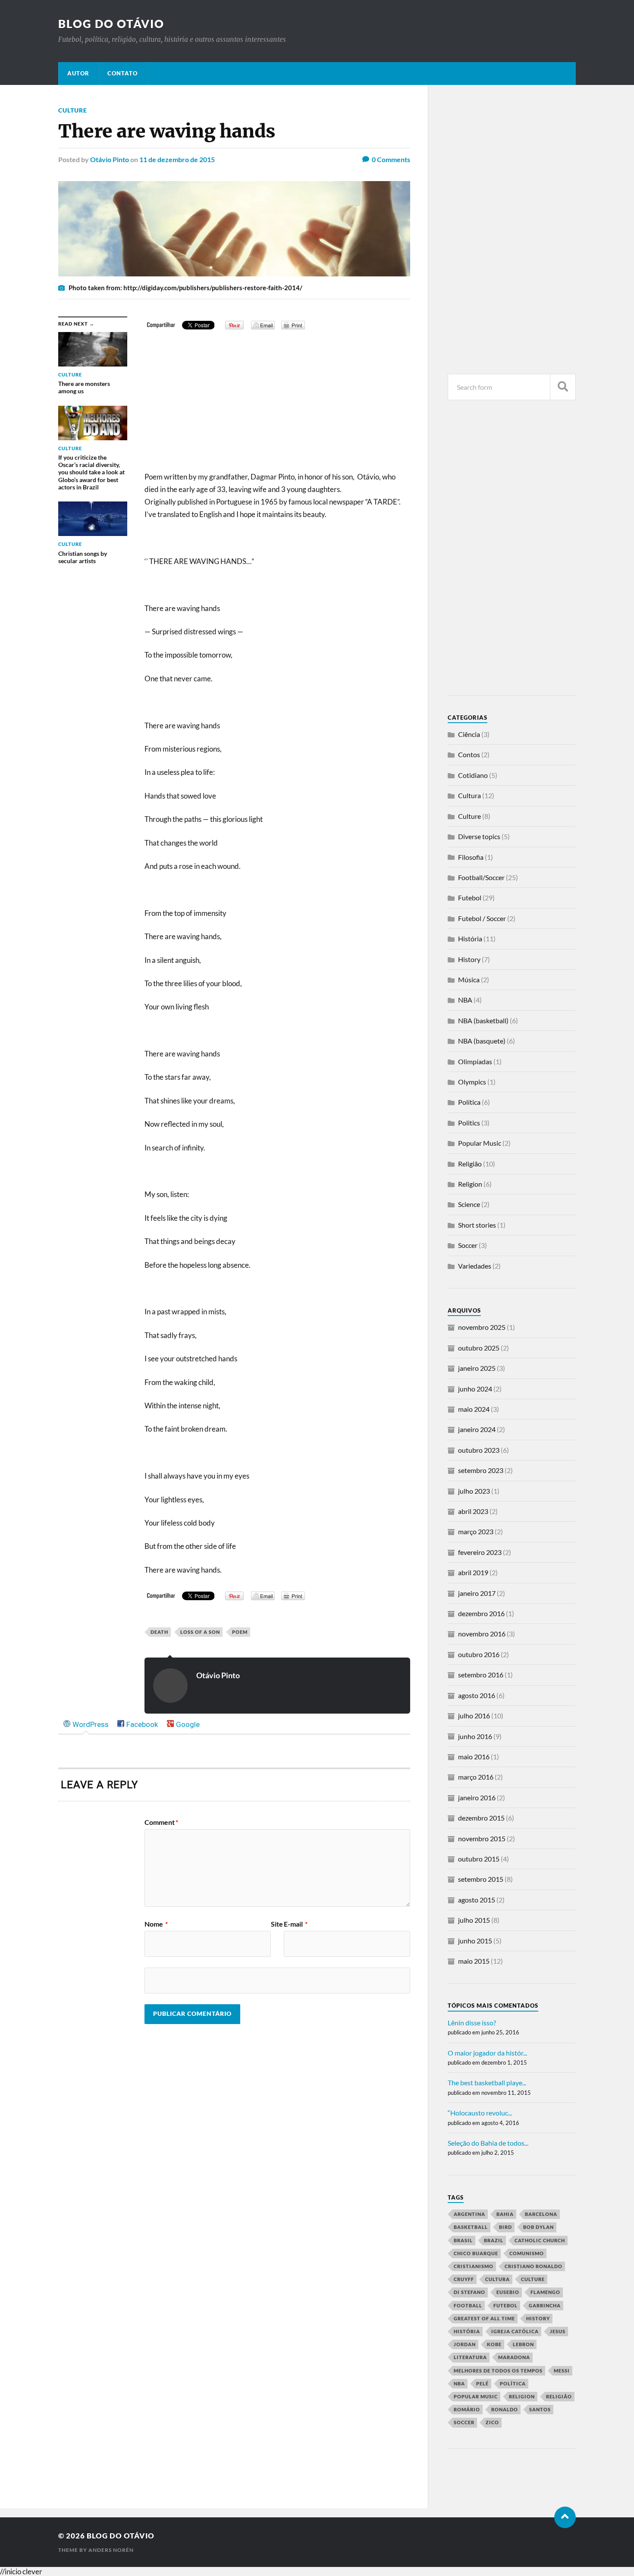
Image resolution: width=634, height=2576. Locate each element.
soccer (464, 2422)
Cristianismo (474, 2266)
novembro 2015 (482, 1838)
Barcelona (541, 2214)
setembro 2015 (481, 1879)
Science (469, 1204)
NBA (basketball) (483, 1020)
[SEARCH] (563, 387)
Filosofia (471, 857)
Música (469, 979)
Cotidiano (473, 775)
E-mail (296, 1924)
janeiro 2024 (477, 1429)
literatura (470, 2357)
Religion (470, 1184)
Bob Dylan (538, 2227)
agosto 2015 (477, 1900)
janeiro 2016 (477, 1797)
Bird (505, 2227)
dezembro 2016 (481, 1613)
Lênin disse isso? (472, 2023)
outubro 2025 (479, 1348)
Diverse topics (479, 836)
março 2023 (476, 1531)
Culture (73, 110)
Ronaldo (505, 2409)
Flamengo (545, 2292)
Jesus (558, 2331)
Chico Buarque (476, 2253)
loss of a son (200, 1632)
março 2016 (476, 1777)
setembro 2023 (481, 1470)
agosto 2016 (477, 1695)
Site (277, 1924)
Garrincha (545, 2305)
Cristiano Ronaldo (534, 2266)
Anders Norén (111, 2550)
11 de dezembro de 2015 (177, 159)
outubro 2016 (479, 1654)
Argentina (469, 2214)
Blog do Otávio (111, 24)
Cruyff (464, 2279)
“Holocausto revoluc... (480, 2113)
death (159, 1632)
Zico (492, 2422)
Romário (467, 2409)
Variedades (475, 1266)
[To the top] (565, 2517)
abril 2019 (473, 1572)
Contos (469, 754)
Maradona (514, 2357)
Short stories (477, 1225)
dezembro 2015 (481, 1818)
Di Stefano (469, 2292)
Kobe (494, 2344)
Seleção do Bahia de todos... (488, 2143)
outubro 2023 (479, 1450)
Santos (540, 2409)
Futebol (470, 898)
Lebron (523, 2344)
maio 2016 (474, 1757)
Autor (78, 73)
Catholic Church (540, 2240)
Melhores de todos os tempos (498, 2371)
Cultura (469, 795)
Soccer (468, 1245)
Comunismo (527, 2253)
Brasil (463, 2240)
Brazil (494, 2240)
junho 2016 (475, 1736)
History (469, 959)
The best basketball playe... (487, 2082)
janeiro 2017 (477, 1593)
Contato (122, 73)
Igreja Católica (515, 2331)
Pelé (482, 2383)
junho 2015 (475, 1941)
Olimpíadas (475, 1061)
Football (468, 2305)
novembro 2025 (482, 1327)
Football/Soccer (481, 877)
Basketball (471, 2227)
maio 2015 (474, 1961)
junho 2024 (475, 1389)
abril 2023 (473, 1511)
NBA (465, 1000)
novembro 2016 (482, 1634)
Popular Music (480, 1143)
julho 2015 (474, 1920)
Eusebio (508, 2292)
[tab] (86, 1725)
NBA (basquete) (482, 1041)
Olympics (472, 1082)
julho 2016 (474, 1716)
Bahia (505, 2214)
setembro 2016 (481, 1675)
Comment (161, 1822)
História (470, 939)
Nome (156, 1924)
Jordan (465, 2344)
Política (469, 1102)
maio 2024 (474, 1409)
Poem (240, 1632)
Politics (469, 1123)
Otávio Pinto (110, 159)
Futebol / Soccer (482, 918)
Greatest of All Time (484, 2318)
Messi (562, 2371)
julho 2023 (474, 1491)
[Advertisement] (277, 406)
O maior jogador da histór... (487, 2053)
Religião (470, 1164)
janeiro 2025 (477, 1368)
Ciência (469, 734)
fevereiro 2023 (480, 1552)
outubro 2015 (479, 1859)
